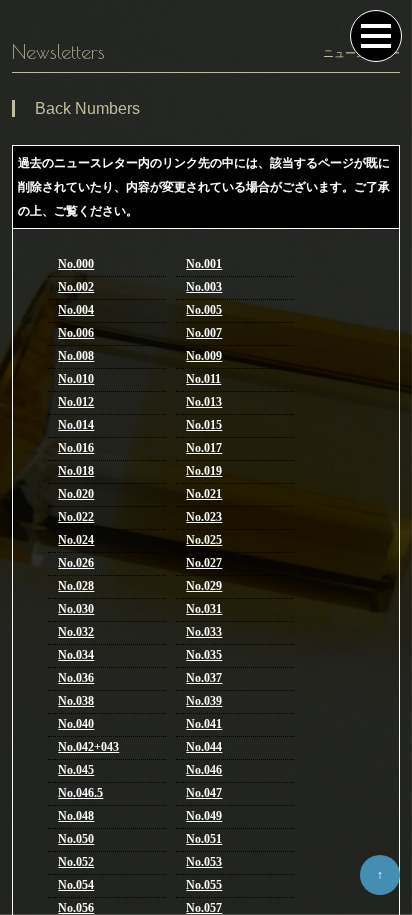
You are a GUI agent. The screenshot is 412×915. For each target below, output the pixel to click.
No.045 (76, 770)
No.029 (204, 586)
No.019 (204, 471)
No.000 (76, 264)
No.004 (76, 310)
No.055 (204, 885)
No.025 (204, 540)
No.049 (204, 816)
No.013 (204, 402)
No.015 (204, 425)
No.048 (76, 816)
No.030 (76, 609)
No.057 (204, 908)
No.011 (203, 379)
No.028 (76, 586)
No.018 (76, 471)
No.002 (76, 287)
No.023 (204, 517)
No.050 (76, 839)
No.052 (76, 862)
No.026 (76, 563)
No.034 (76, 655)
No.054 (76, 885)
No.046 (204, 770)
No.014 (76, 425)
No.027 (204, 563)
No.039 (204, 701)
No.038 (76, 701)
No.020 (76, 494)
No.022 (76, 517)
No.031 (204, 609)
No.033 (204, 632)
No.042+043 (88, 747)
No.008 (76, 356)
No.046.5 (80, 793)
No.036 (76, 678)
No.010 (76, 379)
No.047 (204, 793)
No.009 (204, 356)
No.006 (76, 333)
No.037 (204, 678)
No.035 (204, 655)
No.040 (76, 724)
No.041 (204, 724)
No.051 (204, 839)
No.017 (204, 448)
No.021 (204, 494)
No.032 (76, 632)
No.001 (204, 264)
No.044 (204, 747)
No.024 (76, 540)
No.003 (204, 287)
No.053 (204, 862)
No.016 (76, 448)
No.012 (76, 402)
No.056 (76, 908)
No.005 (204, 310)
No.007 (204, 333)
